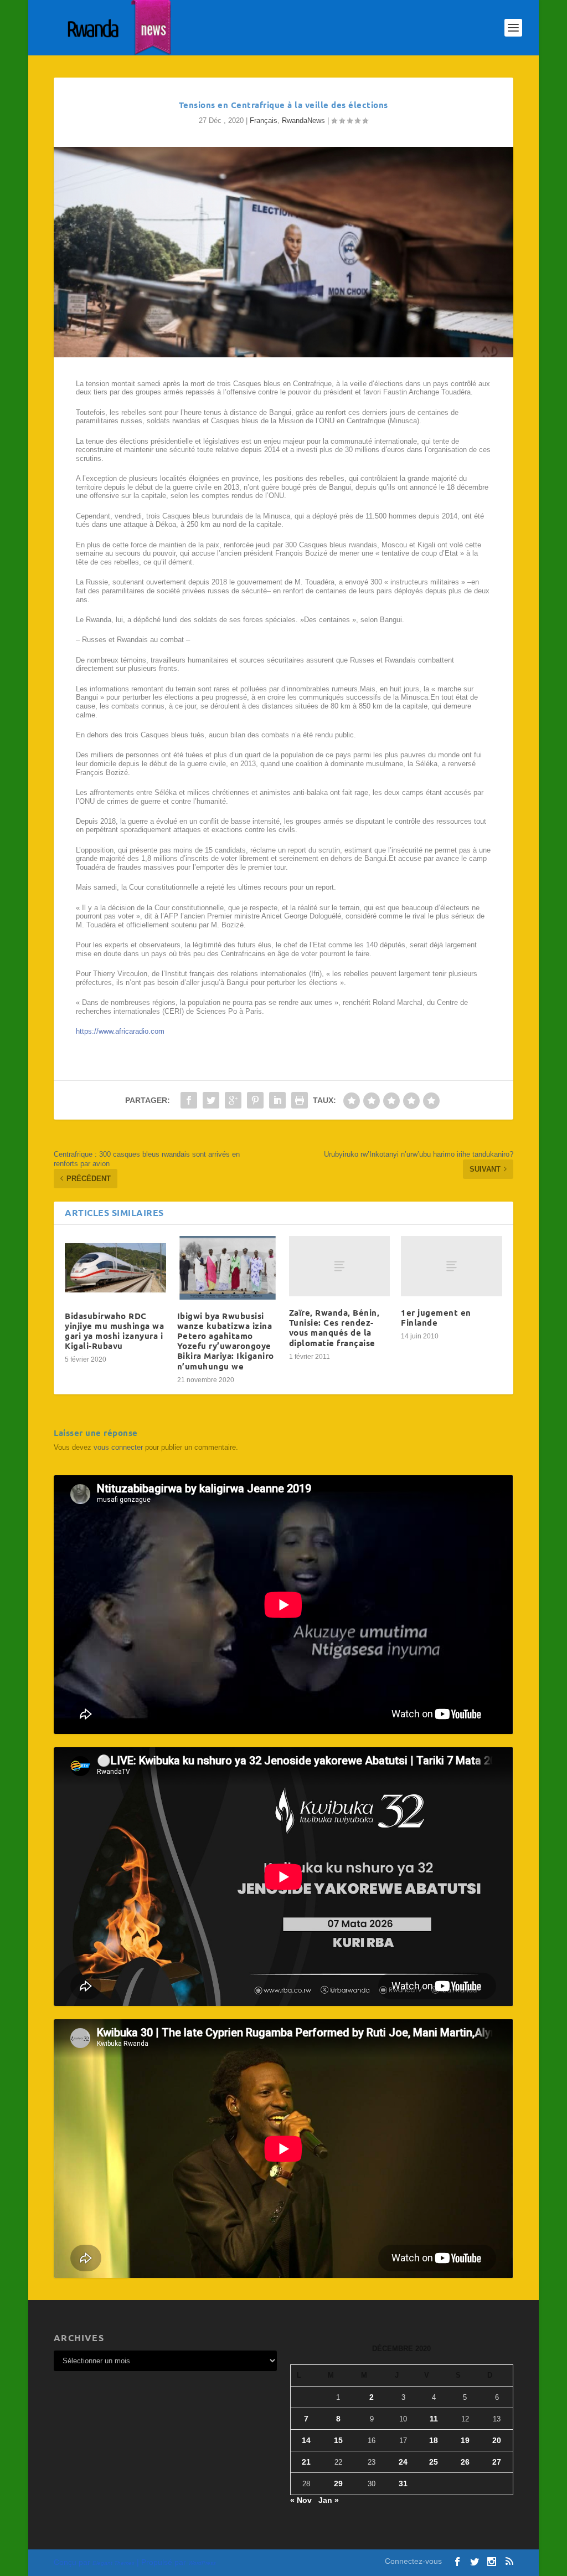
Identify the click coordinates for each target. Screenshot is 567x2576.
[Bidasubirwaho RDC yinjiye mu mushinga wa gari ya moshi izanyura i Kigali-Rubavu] (115, 1268)
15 (338, 2440)
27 (497, 2462)
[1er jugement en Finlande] (451, 1266)
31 (403, 2483)
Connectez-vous (413, 2561)
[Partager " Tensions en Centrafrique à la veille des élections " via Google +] (233, 1100)
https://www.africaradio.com (120, 1031)
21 (306, 2462)
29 (338, 2483)
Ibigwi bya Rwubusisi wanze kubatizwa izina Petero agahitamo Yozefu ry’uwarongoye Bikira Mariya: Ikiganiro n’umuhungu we (226, 1341)
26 (465, 2462)
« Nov (301, 2500)
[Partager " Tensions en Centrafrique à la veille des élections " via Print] (300, 1100)
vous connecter (118, 1447)
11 (434, 2419)
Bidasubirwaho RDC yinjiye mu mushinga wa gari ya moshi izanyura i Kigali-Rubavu (114, 1331)
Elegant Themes (114, 2563)
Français (264, 120)
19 (465, 2440)
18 (434, 2440)
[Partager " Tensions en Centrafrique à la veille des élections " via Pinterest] (255, 1100)
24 (403, 2462)
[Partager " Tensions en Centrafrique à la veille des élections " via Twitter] (211, 1100)
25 (434, 2462)
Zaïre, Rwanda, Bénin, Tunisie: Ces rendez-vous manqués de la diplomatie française (334, 1328)
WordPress (202, 2563)
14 (306, 2440)
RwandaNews (303, 120)
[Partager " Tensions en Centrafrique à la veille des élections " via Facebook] (189, 1100)
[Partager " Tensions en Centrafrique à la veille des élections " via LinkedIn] (277, 1100)
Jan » (329, 2500)
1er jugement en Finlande (436, 1317)
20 (497, 2440)
